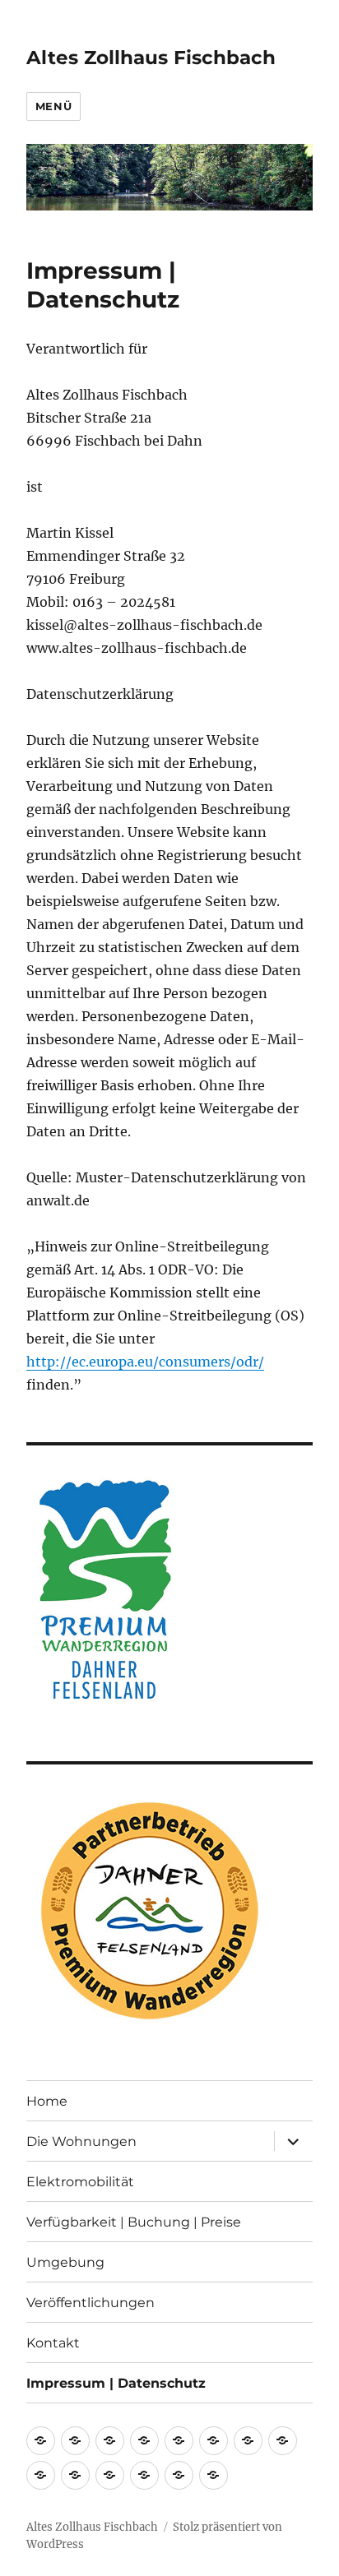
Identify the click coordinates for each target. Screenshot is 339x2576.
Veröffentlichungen (91, 2303)
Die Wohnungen (81, 2141)
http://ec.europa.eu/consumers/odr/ (145, 1362)
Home (47, 2101)
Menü (53, 106)
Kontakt (53, 2343)
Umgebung (65, 2262)
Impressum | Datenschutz (116, 2383)
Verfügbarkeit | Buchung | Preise (134, 2222)
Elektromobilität (80, 2182)
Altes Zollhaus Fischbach (151, 58)
